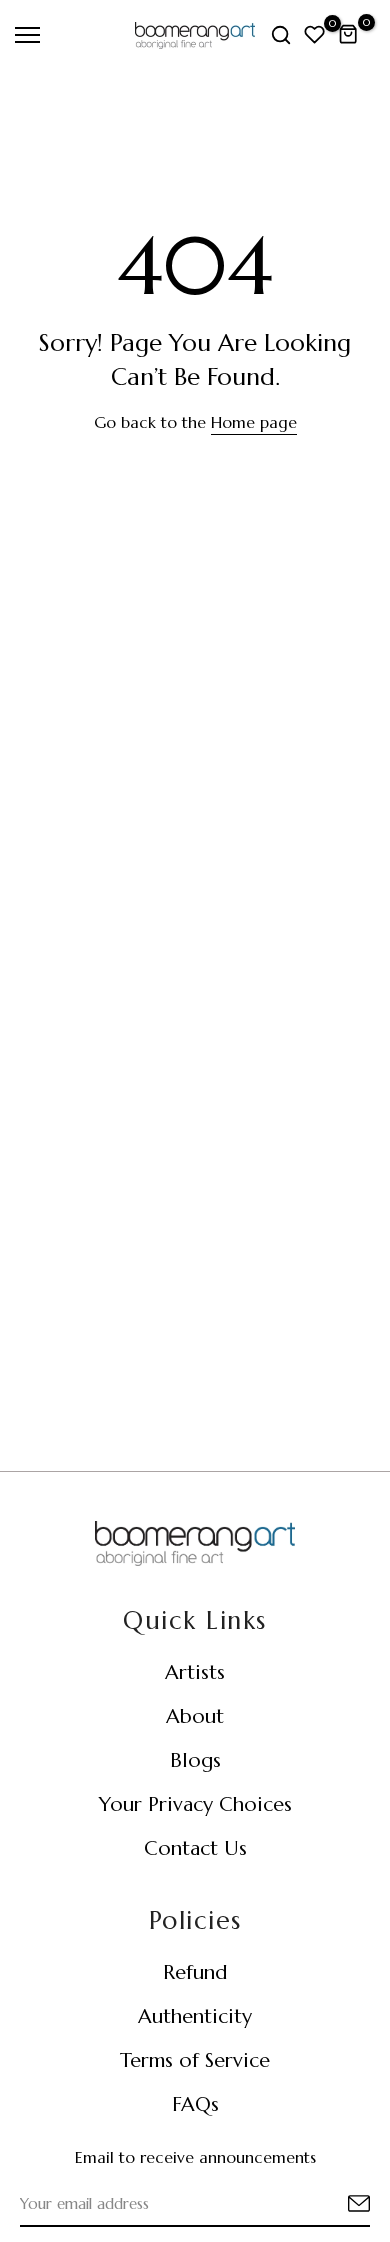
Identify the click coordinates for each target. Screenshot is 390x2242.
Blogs (195, 1760)
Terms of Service (195, 2060)
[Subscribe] (335, 2204)
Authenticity (195, 2016)
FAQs (195, 2104)
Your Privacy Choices (195, 1804)
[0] (315, 35)
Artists (195, 1672)
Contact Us (195, 1848)
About (195, 1716)
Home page (254, 422)
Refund (195, 1972)
